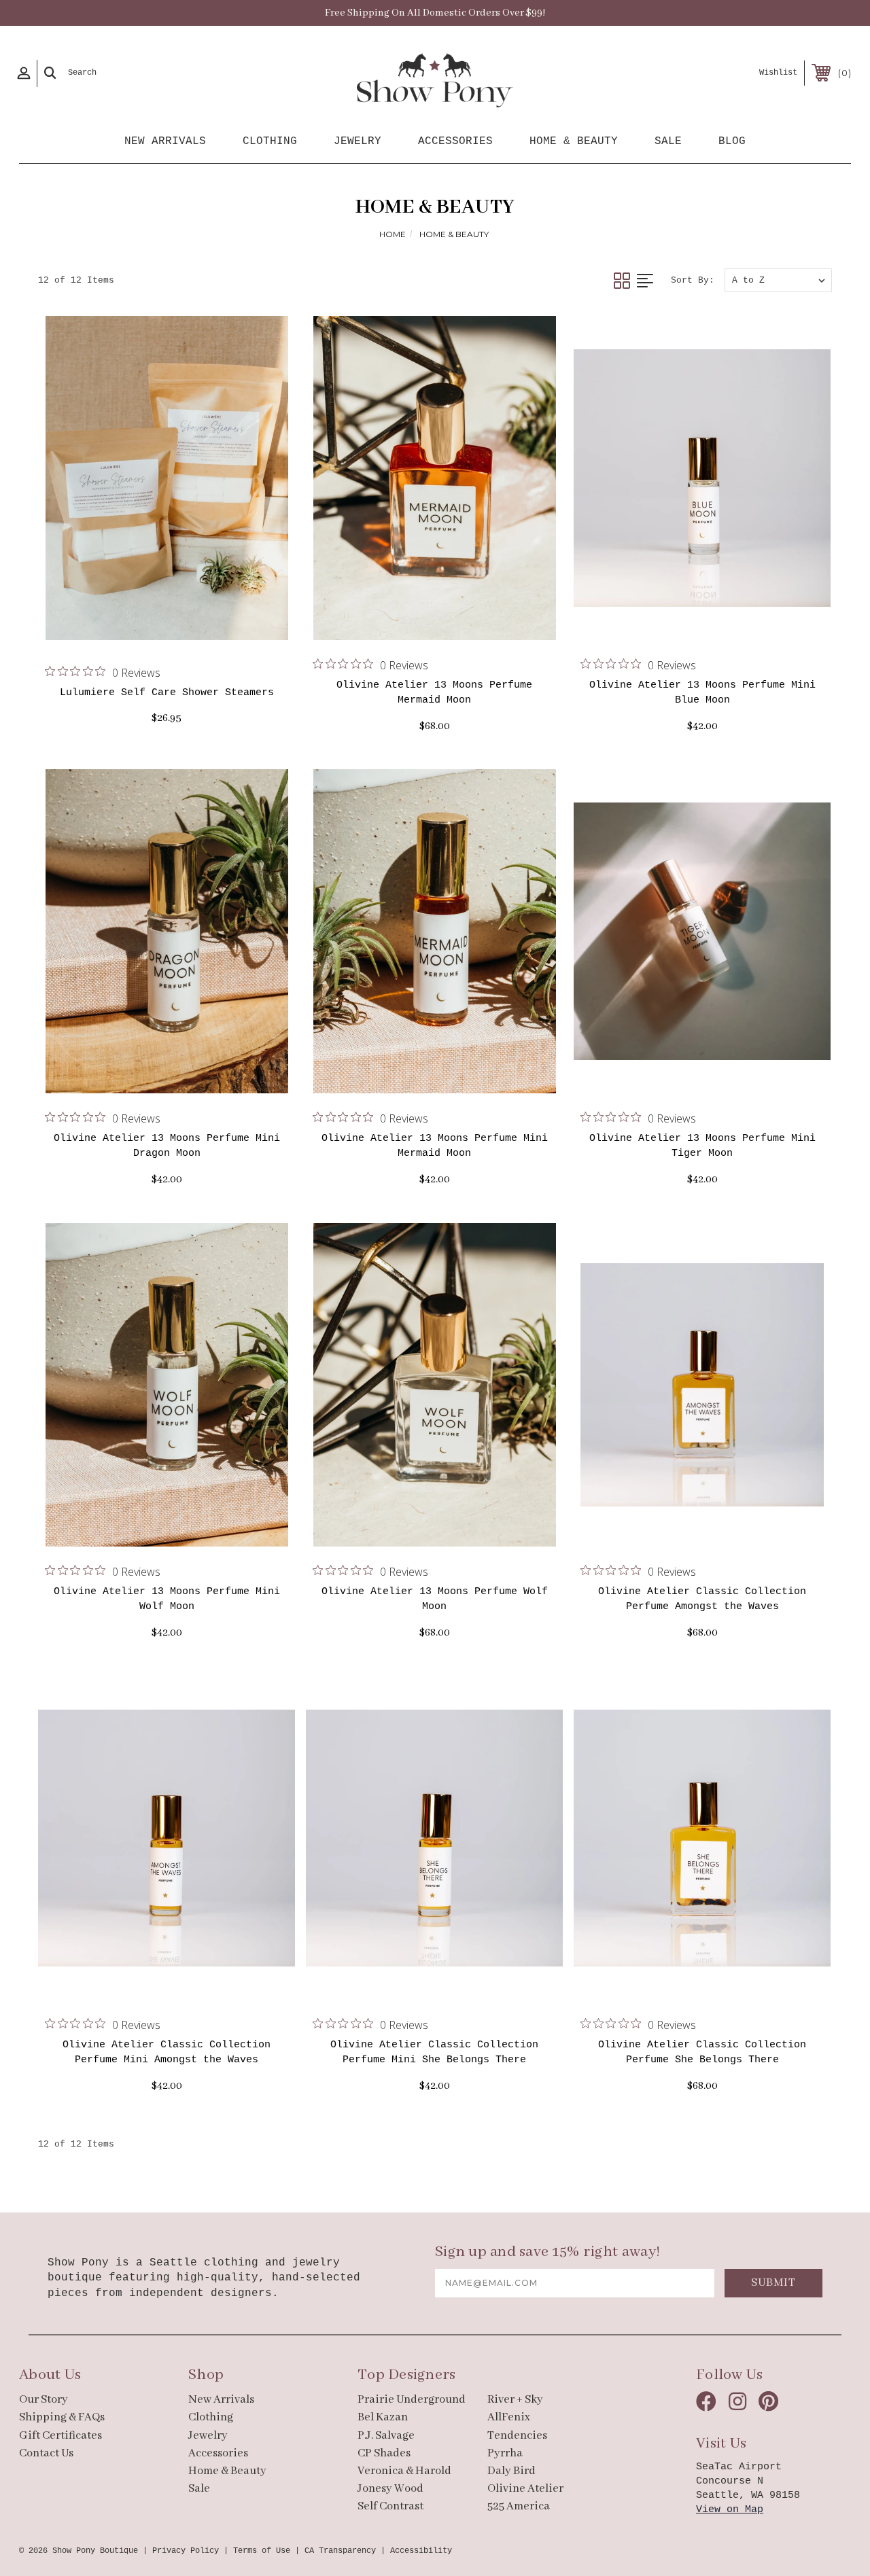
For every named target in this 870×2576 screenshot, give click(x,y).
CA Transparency (340, 2551)
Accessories (455, 141)
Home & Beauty (574, 141)
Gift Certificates (60, 2436)
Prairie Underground (412, 2400)
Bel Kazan (383, 2417)
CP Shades (384, 2453)
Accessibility (421, 2551)
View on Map (730, 2510)
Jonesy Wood (390, 2489)
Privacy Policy (186, 2551)
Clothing (270, 141)
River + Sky (515, 2400)
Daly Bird (511, 2471)
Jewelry (358, 141)
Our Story (43, 2400)
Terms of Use (262, 2551)
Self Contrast (390, 2506)
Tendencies (517, 2436)
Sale (668, 141)
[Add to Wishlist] (182, 620)
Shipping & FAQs (62, 2417)
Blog (732, 141)
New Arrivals (165, 141)
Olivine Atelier (525, 2489)
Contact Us (46, 2453)
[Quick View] (150, 620)
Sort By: (693, 280)
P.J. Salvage (386, 2436)
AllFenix (509, 2417)
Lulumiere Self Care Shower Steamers (167, 693)
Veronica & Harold (404, 2471)
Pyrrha (505, 2453)
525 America (519, 2506)
